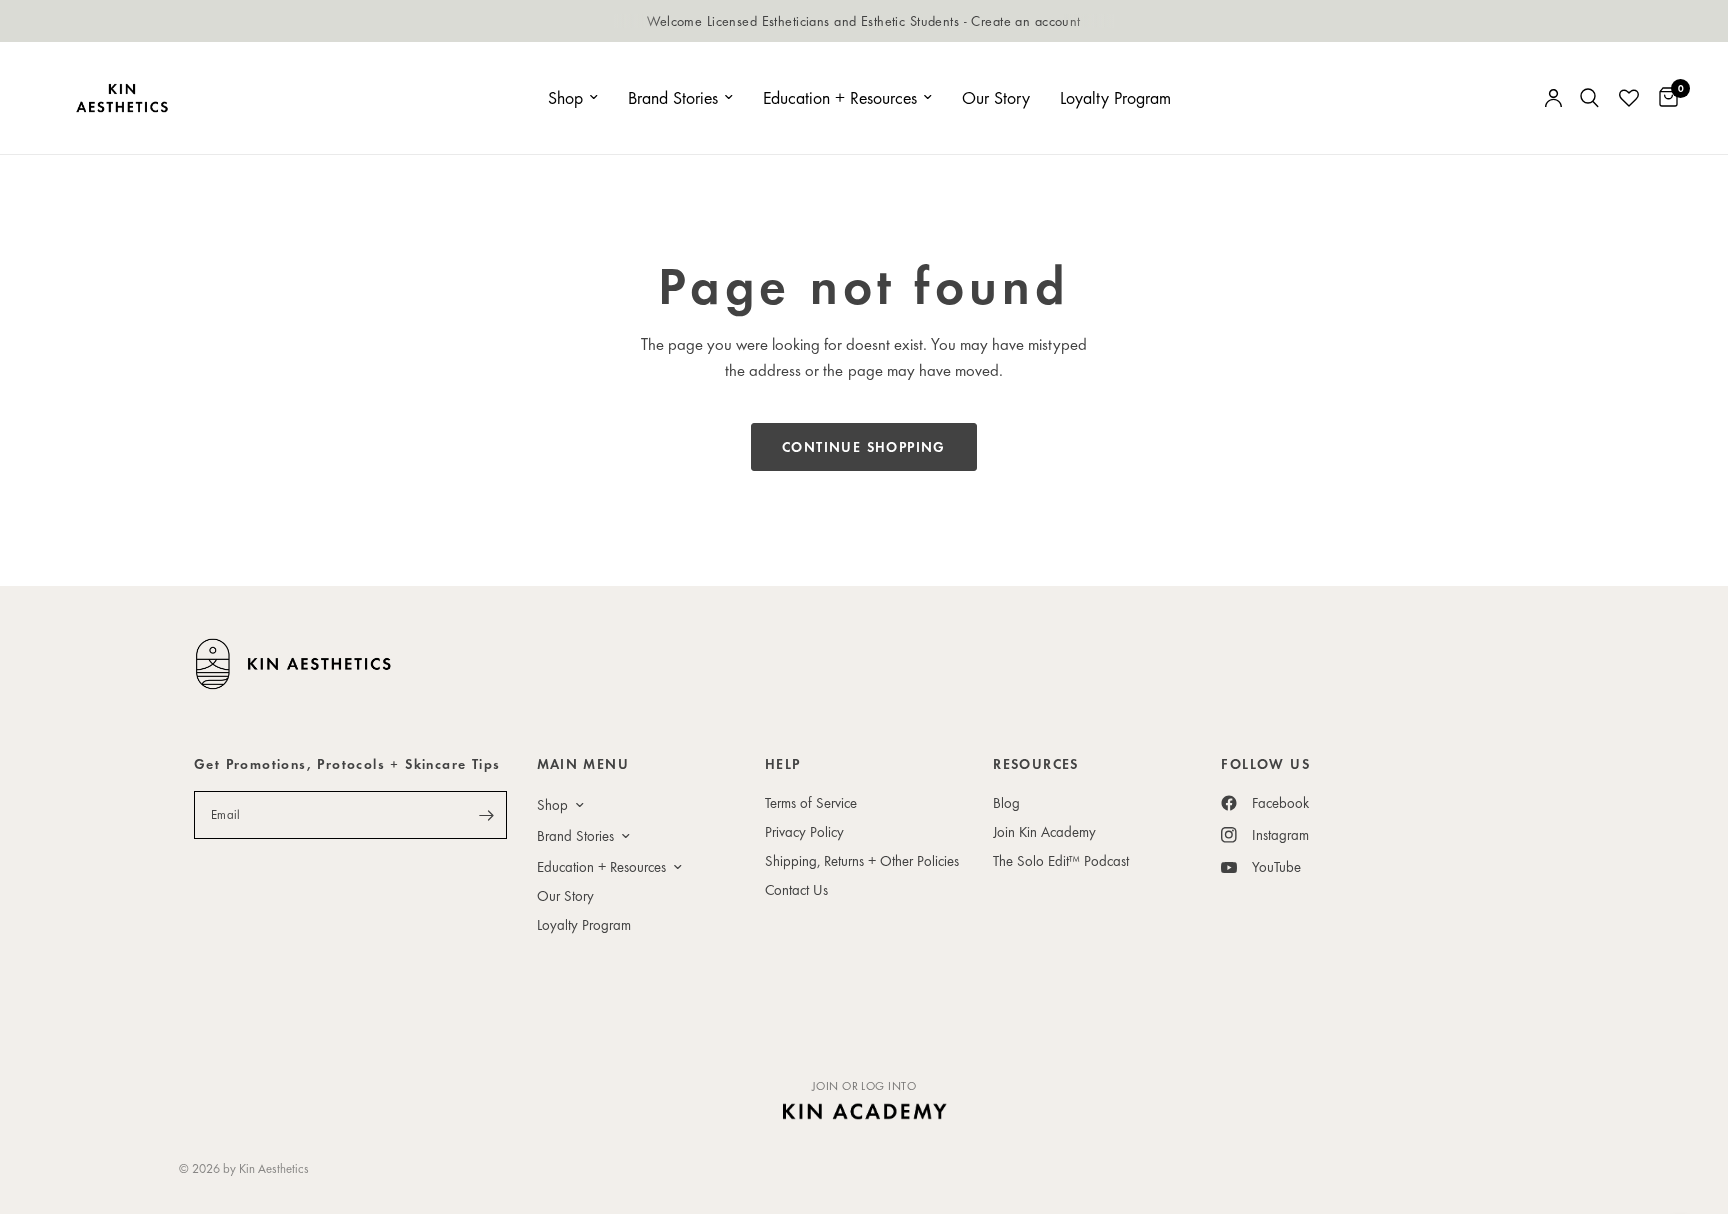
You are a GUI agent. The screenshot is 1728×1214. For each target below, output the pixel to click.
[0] (1663, 98)
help (783, 764)
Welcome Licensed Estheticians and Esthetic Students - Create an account (863, 20)
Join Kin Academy (1044, 831)
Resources (1036, 764)
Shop (565, 97)
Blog (1006, 802)
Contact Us (796, 889)
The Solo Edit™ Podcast (1061, 860)
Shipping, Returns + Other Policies (862, 860)
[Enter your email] (487, 815)
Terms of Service (811, 802)
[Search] (1589, 98)
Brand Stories (673, 97)
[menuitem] (573, 98)
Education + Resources (840, 97)
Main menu (583, 764)
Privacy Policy (804, 831)
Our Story (996, 97)
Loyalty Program (1115, 97)
